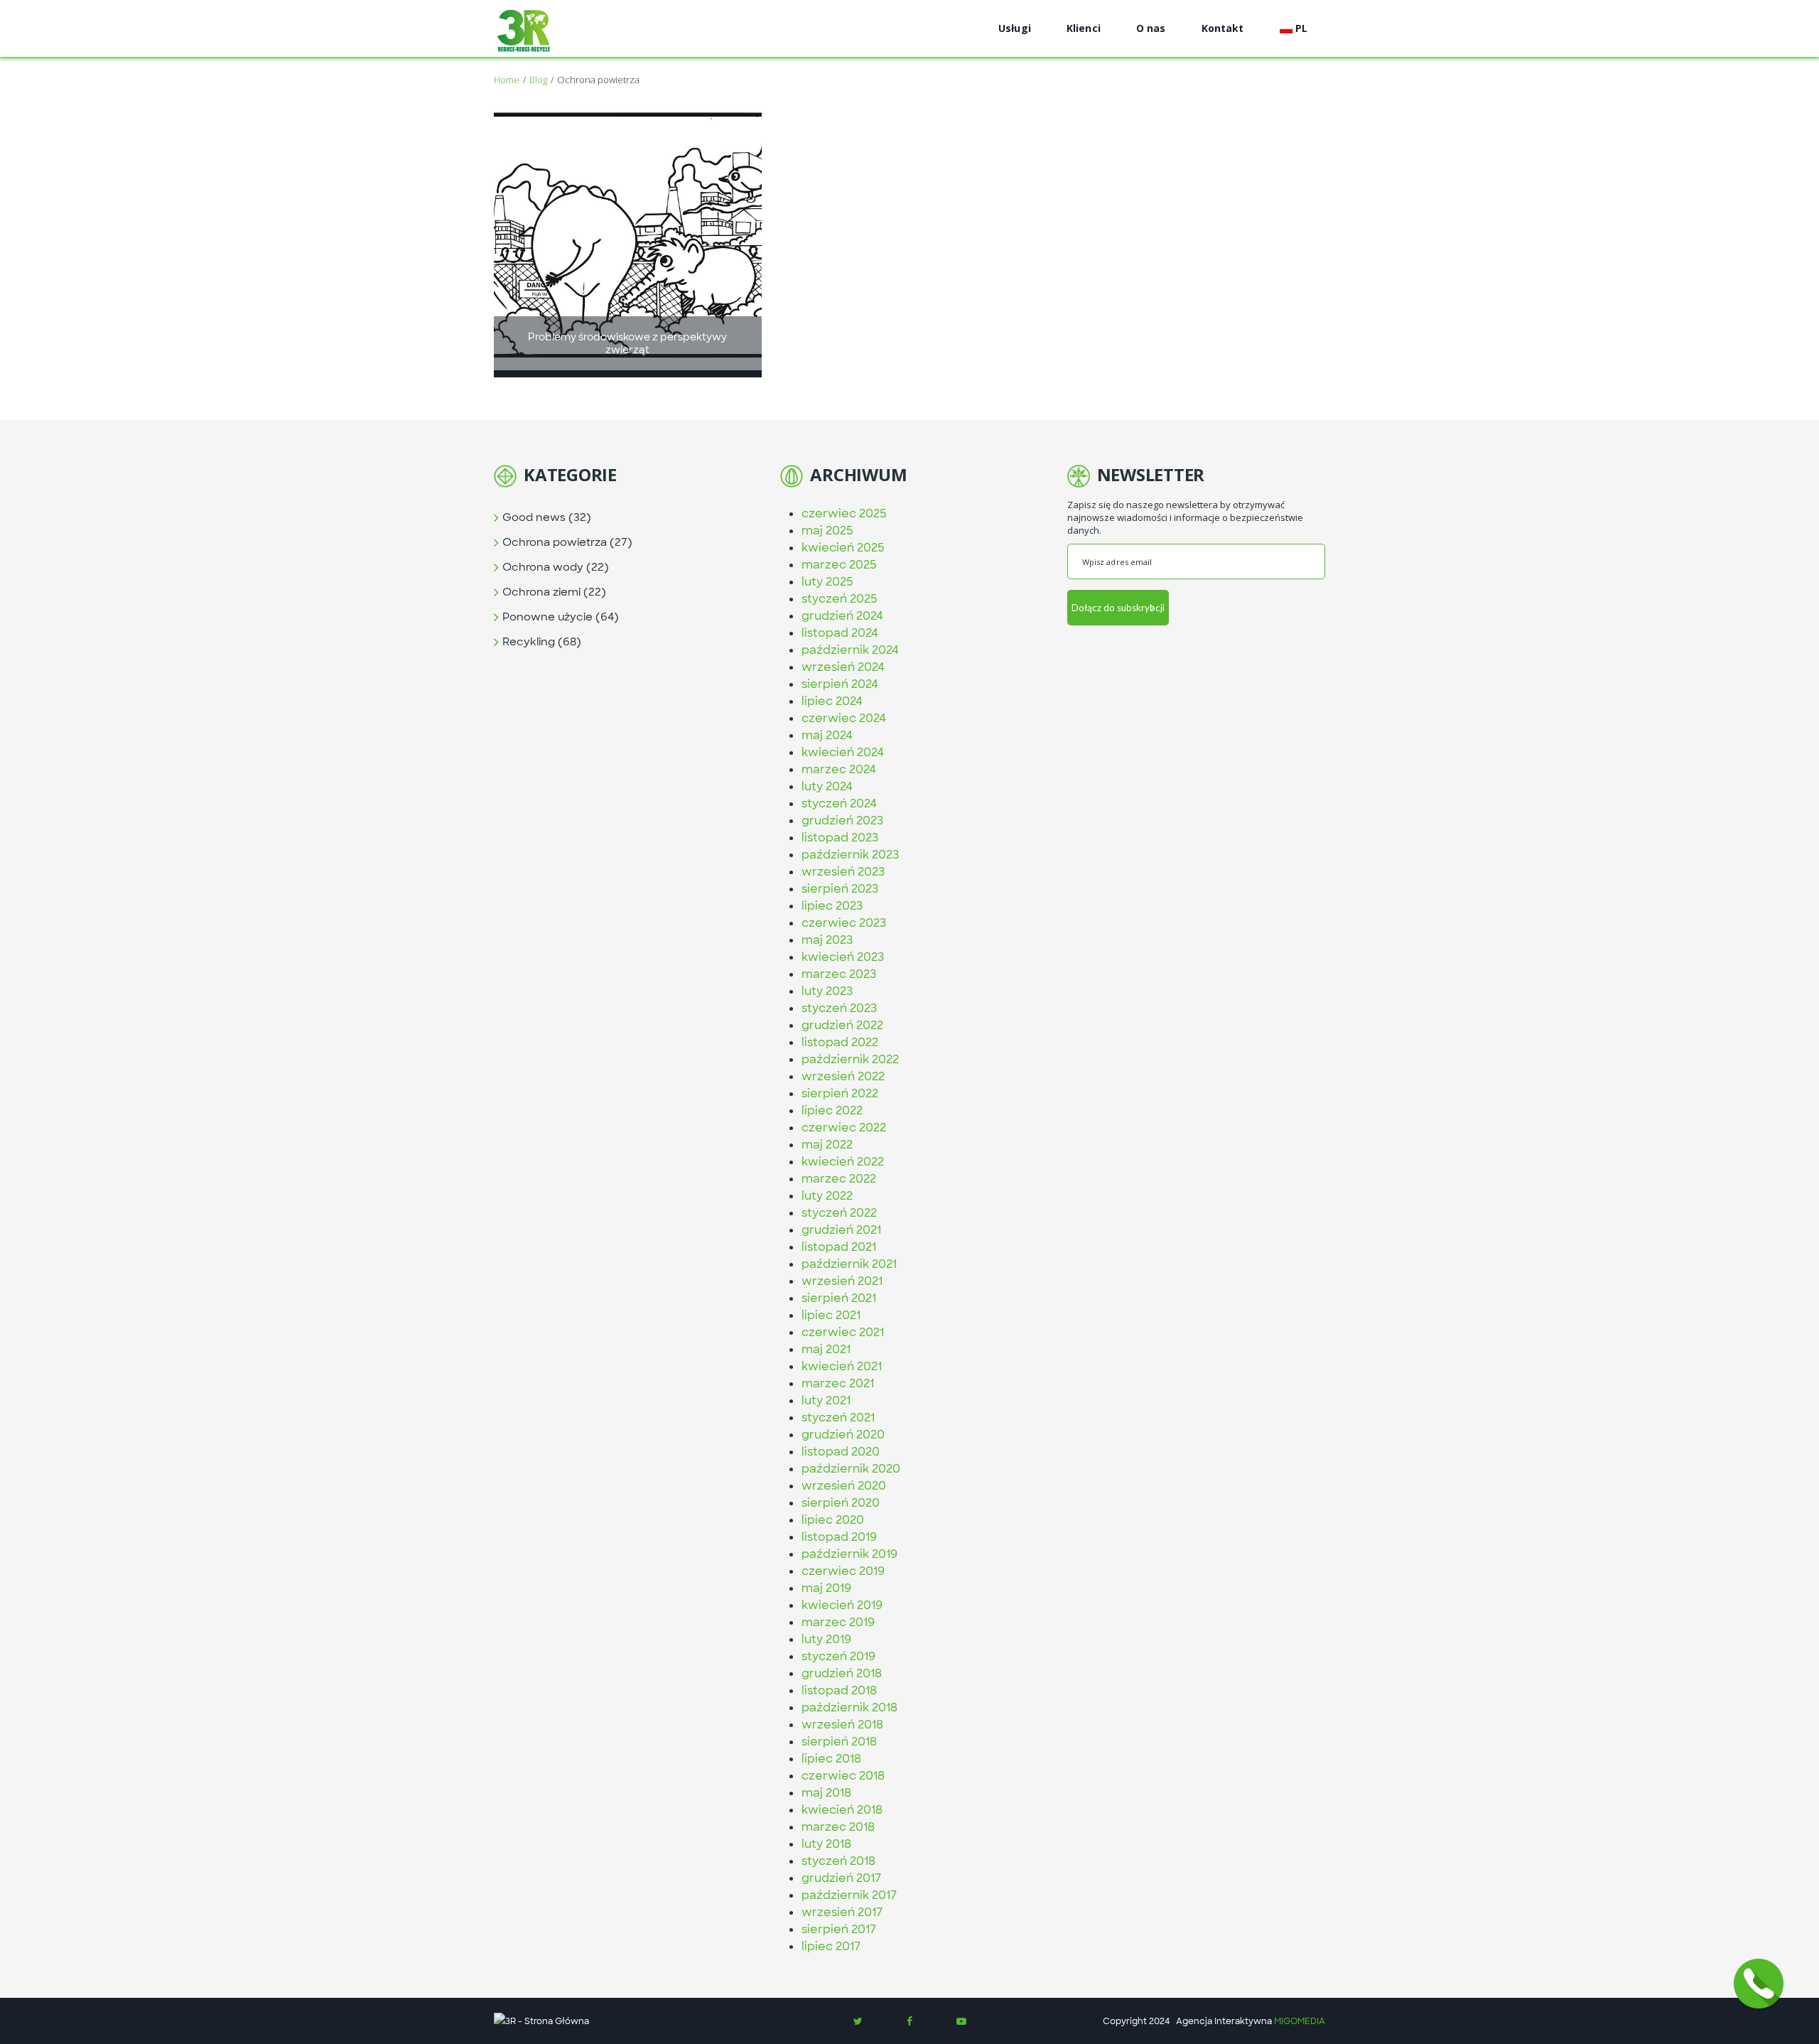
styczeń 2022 (839, 1213)
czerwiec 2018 (843, 1776)
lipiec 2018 (831, 1759)
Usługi (1015, 28)
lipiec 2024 (832, 701)
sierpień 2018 (839, 1742)
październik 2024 (850, 650)
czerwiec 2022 (844, 1128)
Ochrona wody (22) (556, 567)
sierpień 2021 (839, 1298)
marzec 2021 (838, 1383)
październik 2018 (849, 1707)
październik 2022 (850, 1059)
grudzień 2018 (842, 1673)
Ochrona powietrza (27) (567, 542)
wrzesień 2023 (843, 872)
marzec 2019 (838, 1622)
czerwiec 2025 (844, 513)
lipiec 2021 (831, 1315)
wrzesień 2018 (842, 1725)
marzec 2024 (839, 769)
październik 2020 (851, 1469)
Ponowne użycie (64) (561, 617)
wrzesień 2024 (843, 667)
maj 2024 (827, 735)
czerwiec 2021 (843, 1332)
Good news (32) (547, 517)
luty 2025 (827, 582)
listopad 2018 (839, 1690)
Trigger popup (1759, 1984)
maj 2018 (826, 1793)
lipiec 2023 (832, 906)
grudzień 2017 (841, 1878)
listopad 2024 (840, 633)
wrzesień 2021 (842, 1281)
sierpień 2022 (840, 1093)
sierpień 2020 (841, 1503)
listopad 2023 (840, 838)
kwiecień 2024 (843, 752)
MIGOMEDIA (1300, 2021)
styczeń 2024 (839, 803)
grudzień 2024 (842, 616)
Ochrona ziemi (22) (554, 592)
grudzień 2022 (842, 1025)
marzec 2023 (839, 974)
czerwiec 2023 (844, 923)
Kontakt (1223, 28)
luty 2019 (826, 1639)
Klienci (1084, 28)
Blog (538, 80)
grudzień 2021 (841, 1230)
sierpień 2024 (840, 684)
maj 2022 (827, 1145)
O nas (1151, 28)
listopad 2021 (839, 1247)
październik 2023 (850, 855)
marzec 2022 (839, 1179)
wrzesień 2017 (842, 1912)
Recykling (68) (542, 642)
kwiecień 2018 (842, 1810)
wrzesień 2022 (843, 1076)
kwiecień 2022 (843, 1162)
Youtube (961, 2021)
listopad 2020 (841, 1452)
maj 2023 (827, 940)
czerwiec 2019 (843, 1571)
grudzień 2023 (842, 821)
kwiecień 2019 (842, 1605)
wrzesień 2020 (844, 1486)
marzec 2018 (838, 1827)
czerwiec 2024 (844, 718)
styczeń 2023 (839, 1008)
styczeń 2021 (838, 1418)
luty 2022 (827, 1196)
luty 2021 (826, 1400)
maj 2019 (826, 1588)
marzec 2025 (839, 565)
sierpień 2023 (840, 889)
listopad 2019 (839, 1537)
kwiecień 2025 (843, 548)
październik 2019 (849, 1554)
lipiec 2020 (833, 1520)
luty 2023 (827, 991)
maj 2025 (827, 531)
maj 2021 (826, 1349)
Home (507, 80)
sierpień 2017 (839, 1929)
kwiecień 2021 (842, 1366)
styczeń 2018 (838, 1861)
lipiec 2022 (832, 1110)
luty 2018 (826, 1844)
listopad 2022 (840, 1042)
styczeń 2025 (840, 599)
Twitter (858, 2021)
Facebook (909, 2021)
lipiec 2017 (831, 1946)
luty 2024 (827, 786)
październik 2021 (849, 1264)
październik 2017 (849, 1895)
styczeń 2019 (838, 1656)
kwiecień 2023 (843, 957)
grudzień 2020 (843, 1435)
